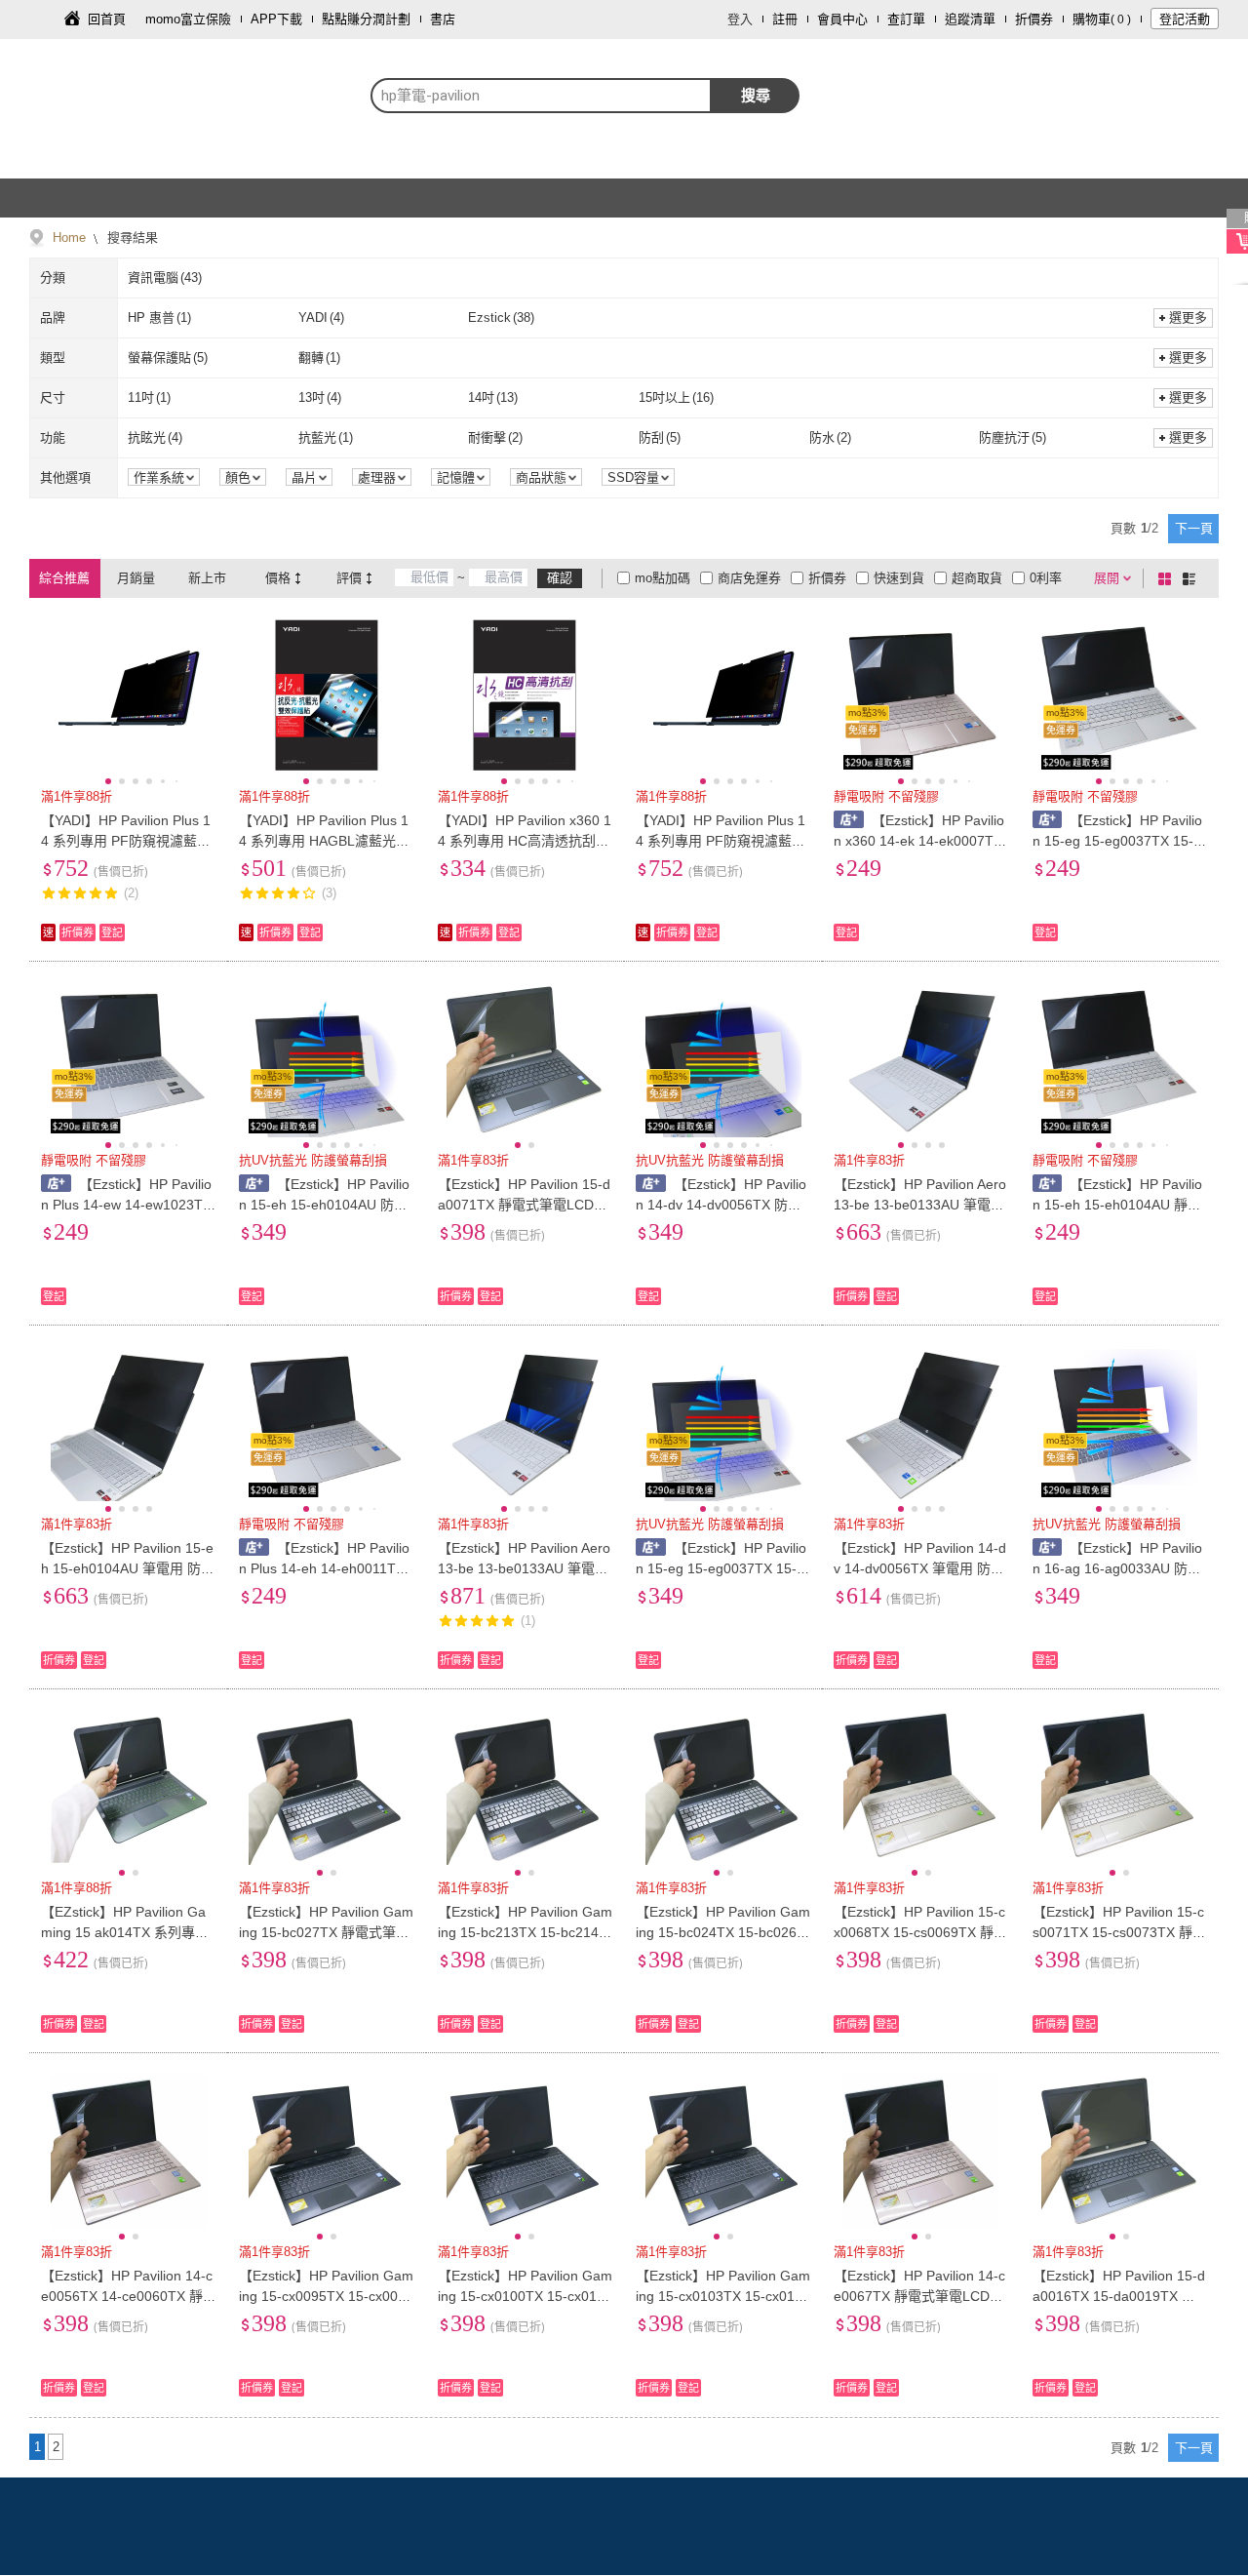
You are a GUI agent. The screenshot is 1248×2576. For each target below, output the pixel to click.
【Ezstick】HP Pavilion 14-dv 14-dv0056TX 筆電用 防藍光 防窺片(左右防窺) (920, 1568)
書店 (443, 19)
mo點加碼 (663, 578)
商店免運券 (749, 578)
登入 (740, 19)
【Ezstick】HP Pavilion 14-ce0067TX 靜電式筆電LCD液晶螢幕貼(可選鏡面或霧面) (919, 2296)
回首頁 (107, 19)
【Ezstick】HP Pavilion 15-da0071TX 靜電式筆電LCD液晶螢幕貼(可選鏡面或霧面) (524, 1205)
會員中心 (842, 19)
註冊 (785, 19)
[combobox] (541, 96)
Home (69, 238)
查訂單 (906, 19)
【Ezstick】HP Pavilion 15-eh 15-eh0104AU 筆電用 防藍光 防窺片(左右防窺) (128, 1568)
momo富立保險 (188, 19)
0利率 (1046, 578)
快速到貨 (899, 578)
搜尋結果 (131, 238)
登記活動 (1185, 19)
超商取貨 (977, 578)
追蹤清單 (970, 19)
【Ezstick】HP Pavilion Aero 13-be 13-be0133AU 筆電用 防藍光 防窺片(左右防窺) (920, 1205)
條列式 (1192, 578)
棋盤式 (1168, 578)
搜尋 (756, 95)
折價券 (1034, 19)
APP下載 (276, 19)
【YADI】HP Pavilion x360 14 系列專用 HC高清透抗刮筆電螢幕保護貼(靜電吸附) (525, 841)
